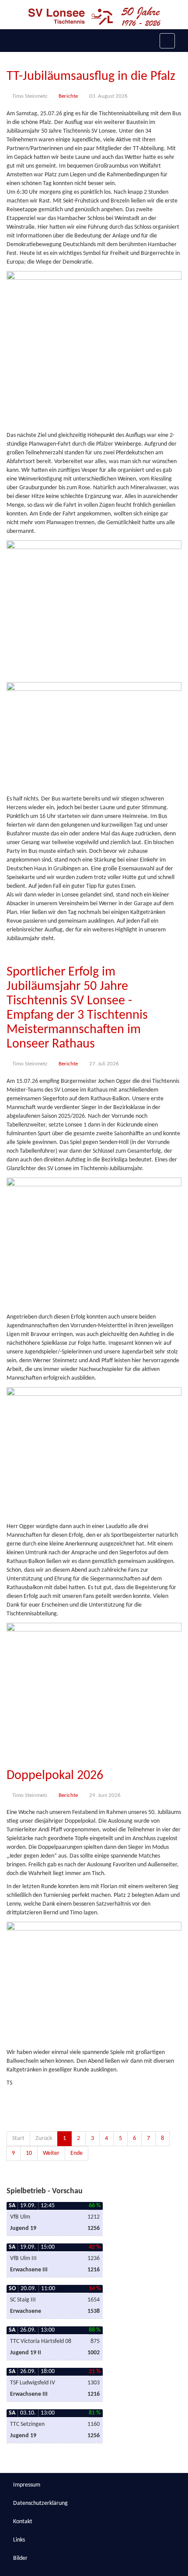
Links (19, 2540)
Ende (77, 2153)
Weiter (51, 2153)
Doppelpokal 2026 (55, 1776)
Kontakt (23, 2522)
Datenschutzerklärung (40, 2503)
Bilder (20, 2558)
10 (29, 2153)
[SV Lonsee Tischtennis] (94, 17)
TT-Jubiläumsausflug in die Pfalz (91, 77)
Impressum (27, 2485)
